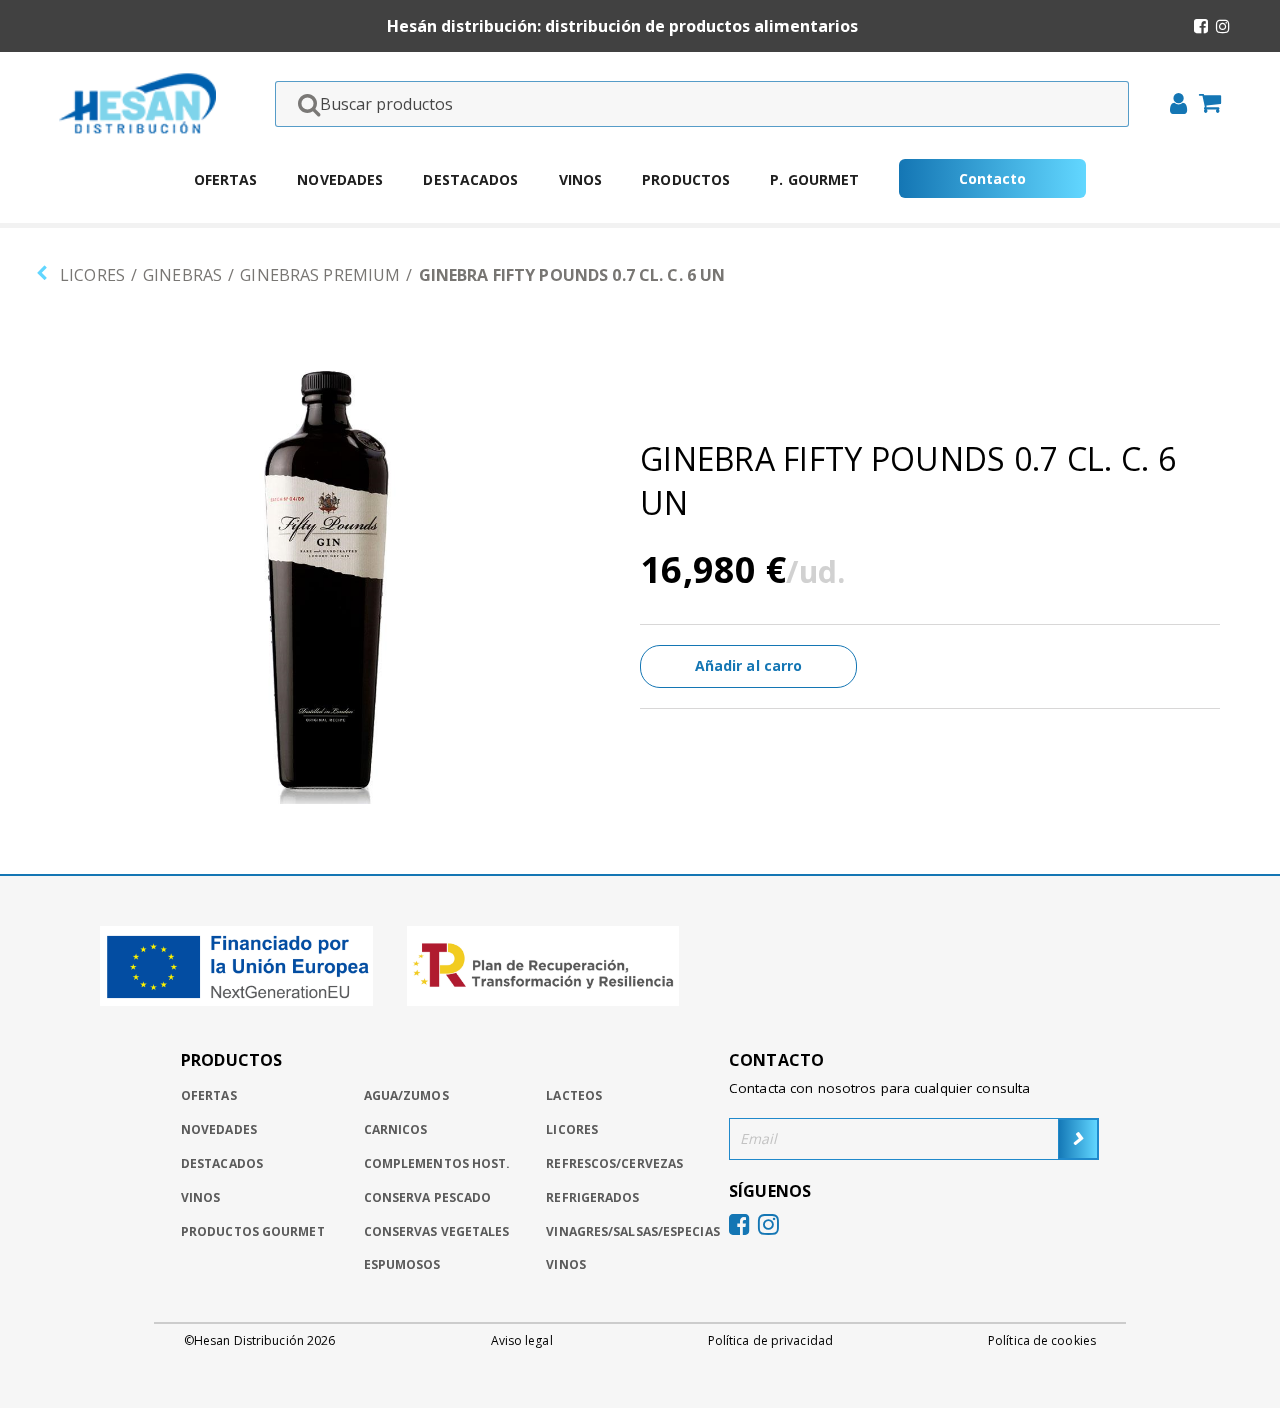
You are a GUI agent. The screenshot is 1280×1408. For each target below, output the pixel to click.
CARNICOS (396, 1129)
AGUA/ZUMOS (406, 1095)
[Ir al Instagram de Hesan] (1223, 26)
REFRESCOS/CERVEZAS (614, 1163)
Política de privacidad (770, 1341)
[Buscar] (303, 104)
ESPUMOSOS (402, 1264)
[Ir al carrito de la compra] (1204, 105)
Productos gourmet (253, 1231)
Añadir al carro (749, 665)
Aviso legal (522, 1341)
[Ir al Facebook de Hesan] (1201, 26)
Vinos (581, 179)
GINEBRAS (182, 275)
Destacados (470, 179)
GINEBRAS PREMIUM (320, 275)
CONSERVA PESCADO (428, 1197)
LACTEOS (574, 1095)
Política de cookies (1042, 1341)
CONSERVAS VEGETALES (437, 1231)
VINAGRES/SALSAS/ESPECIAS (632, 1231)
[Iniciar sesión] (1172, 106)
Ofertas (226, 179)
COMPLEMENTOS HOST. (437, 1163)
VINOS (566, 1264)
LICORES (92, 275)
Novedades (340, 179)
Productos (686, 179)
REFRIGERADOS (592, 1197)
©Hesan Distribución (259, 1341)
